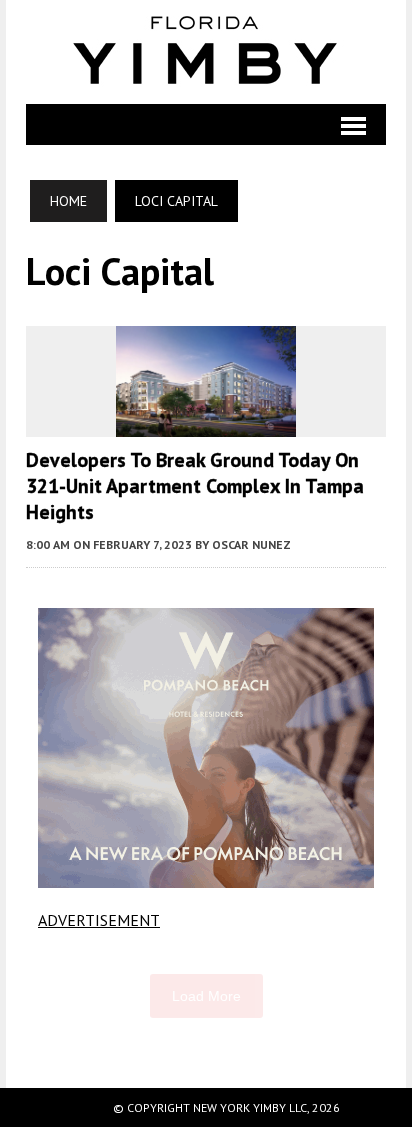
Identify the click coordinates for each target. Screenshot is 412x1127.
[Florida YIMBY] (206, 52)
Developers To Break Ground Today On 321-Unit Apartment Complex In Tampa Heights (195, 486)
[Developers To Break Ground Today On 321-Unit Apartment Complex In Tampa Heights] (206, 423)
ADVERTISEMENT (99, 920)
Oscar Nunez (251, 544)
